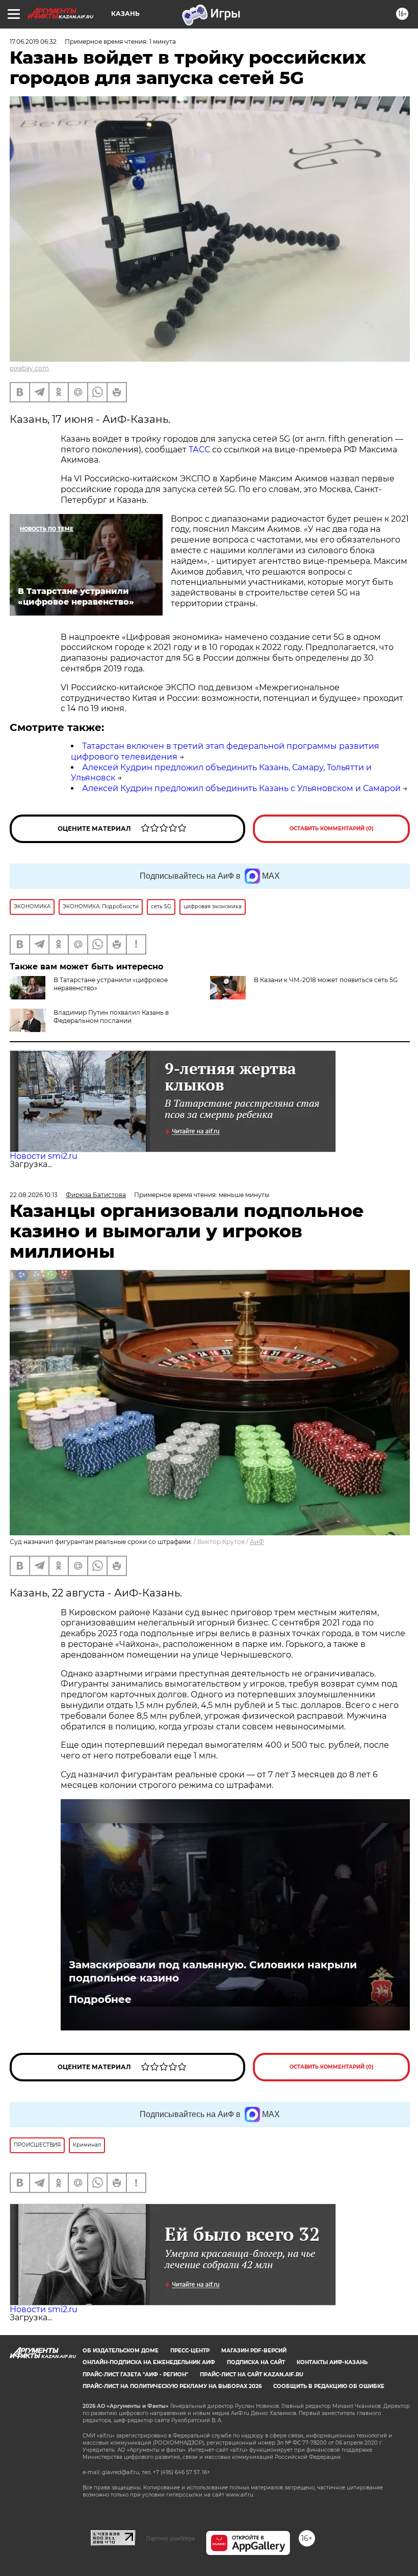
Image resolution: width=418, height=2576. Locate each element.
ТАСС (199, 450)
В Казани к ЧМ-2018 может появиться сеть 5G (326, 980)
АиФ (257, 1542)
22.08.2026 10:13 (34, 1195)
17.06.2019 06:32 (33, 42)
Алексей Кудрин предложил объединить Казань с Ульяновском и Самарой (241, 788)
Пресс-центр (190, 2351)
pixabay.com (29, 368)
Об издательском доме (121, 2351)
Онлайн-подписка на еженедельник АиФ (149, 2362)
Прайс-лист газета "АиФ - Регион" (135, 2375)
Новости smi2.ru (44, 1156)
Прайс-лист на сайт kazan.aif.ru (252, 2375)
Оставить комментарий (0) (332, 829)
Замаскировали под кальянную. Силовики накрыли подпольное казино (213, 1971)
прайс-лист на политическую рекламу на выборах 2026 (172, 2386)
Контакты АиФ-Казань (332, 2362)
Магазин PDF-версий (254, 2351)
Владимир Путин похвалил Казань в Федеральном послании (111, 1016)
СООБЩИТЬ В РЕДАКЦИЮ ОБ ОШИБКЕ (329, 2386)
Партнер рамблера (171, 2538)
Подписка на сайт (256, 2362)
